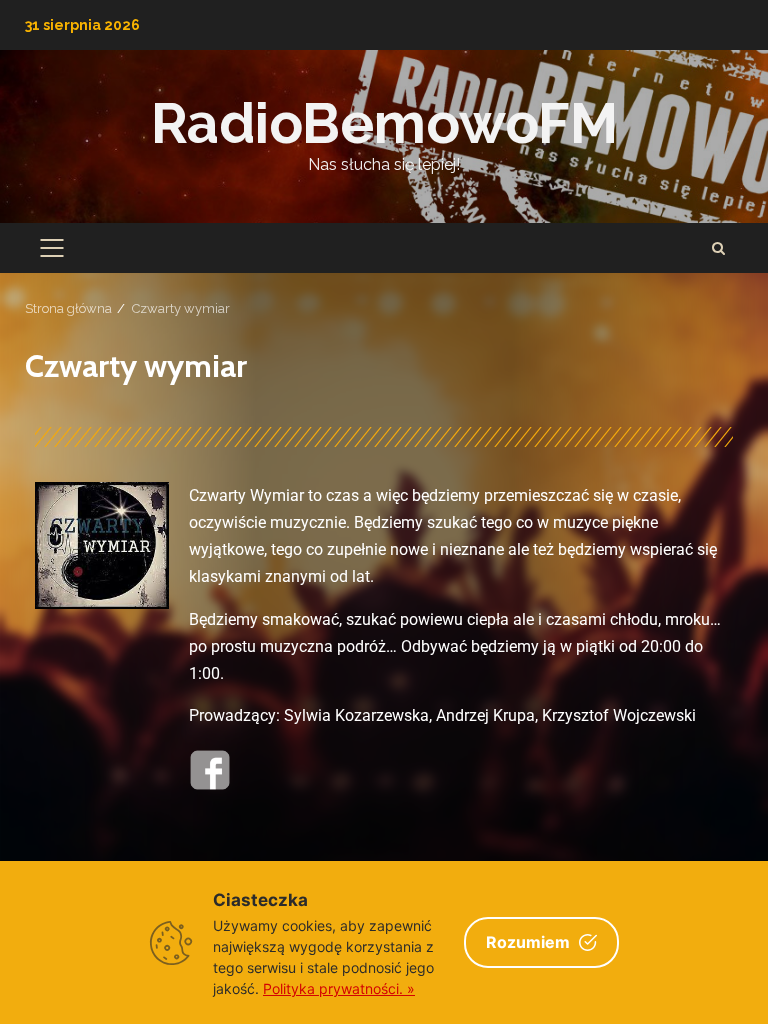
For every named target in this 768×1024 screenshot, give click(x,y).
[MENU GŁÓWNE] (51, 248)
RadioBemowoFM (384, 123)
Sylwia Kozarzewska (356, 715)
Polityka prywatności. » (339, 988)
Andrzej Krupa (485, 715)
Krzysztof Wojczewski (619, 715)
